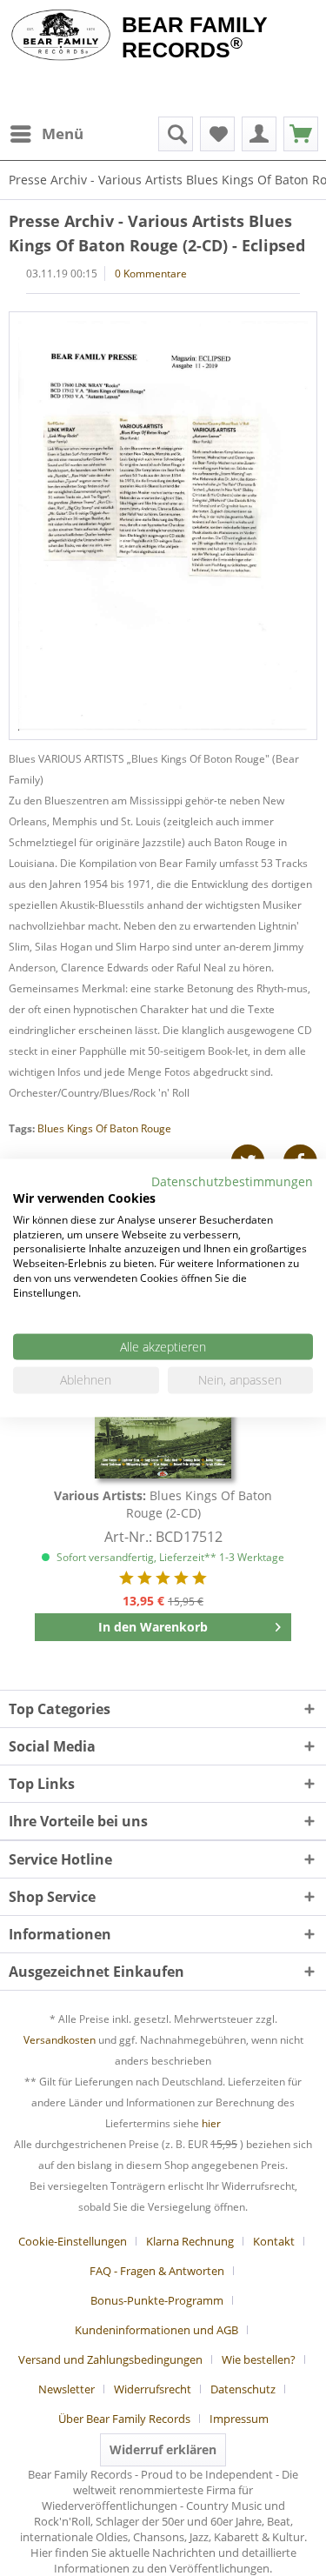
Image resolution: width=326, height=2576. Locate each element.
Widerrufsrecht (153, 2389)
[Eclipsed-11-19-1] (163, 526)
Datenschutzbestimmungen (232, 1181)
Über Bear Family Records (124, 2419)
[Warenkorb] (301, 134)
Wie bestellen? (259, 2359)
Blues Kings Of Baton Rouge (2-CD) (163, 1504)
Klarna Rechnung (190, 2241)
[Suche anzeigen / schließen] (176, 134)
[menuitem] (46, 134)
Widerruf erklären (163, 2449)
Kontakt (274, 2241)
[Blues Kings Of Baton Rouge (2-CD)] (163, 1418)
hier (211, 2123)
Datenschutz (243, 2389)
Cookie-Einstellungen (73, 2241)
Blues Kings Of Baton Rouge (104, 1128)
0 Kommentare (151, 274)
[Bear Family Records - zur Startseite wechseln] (61, 37)
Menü (63, 133)
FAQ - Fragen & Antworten (157, 2271)
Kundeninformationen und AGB (156, 2330)
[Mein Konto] (259, 134)
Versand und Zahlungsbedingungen (110, 2359)
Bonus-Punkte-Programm (157, 2300)
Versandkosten (60, 2040)
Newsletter (67, 2389)
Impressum (239, 2419)
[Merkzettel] (217, 134)
